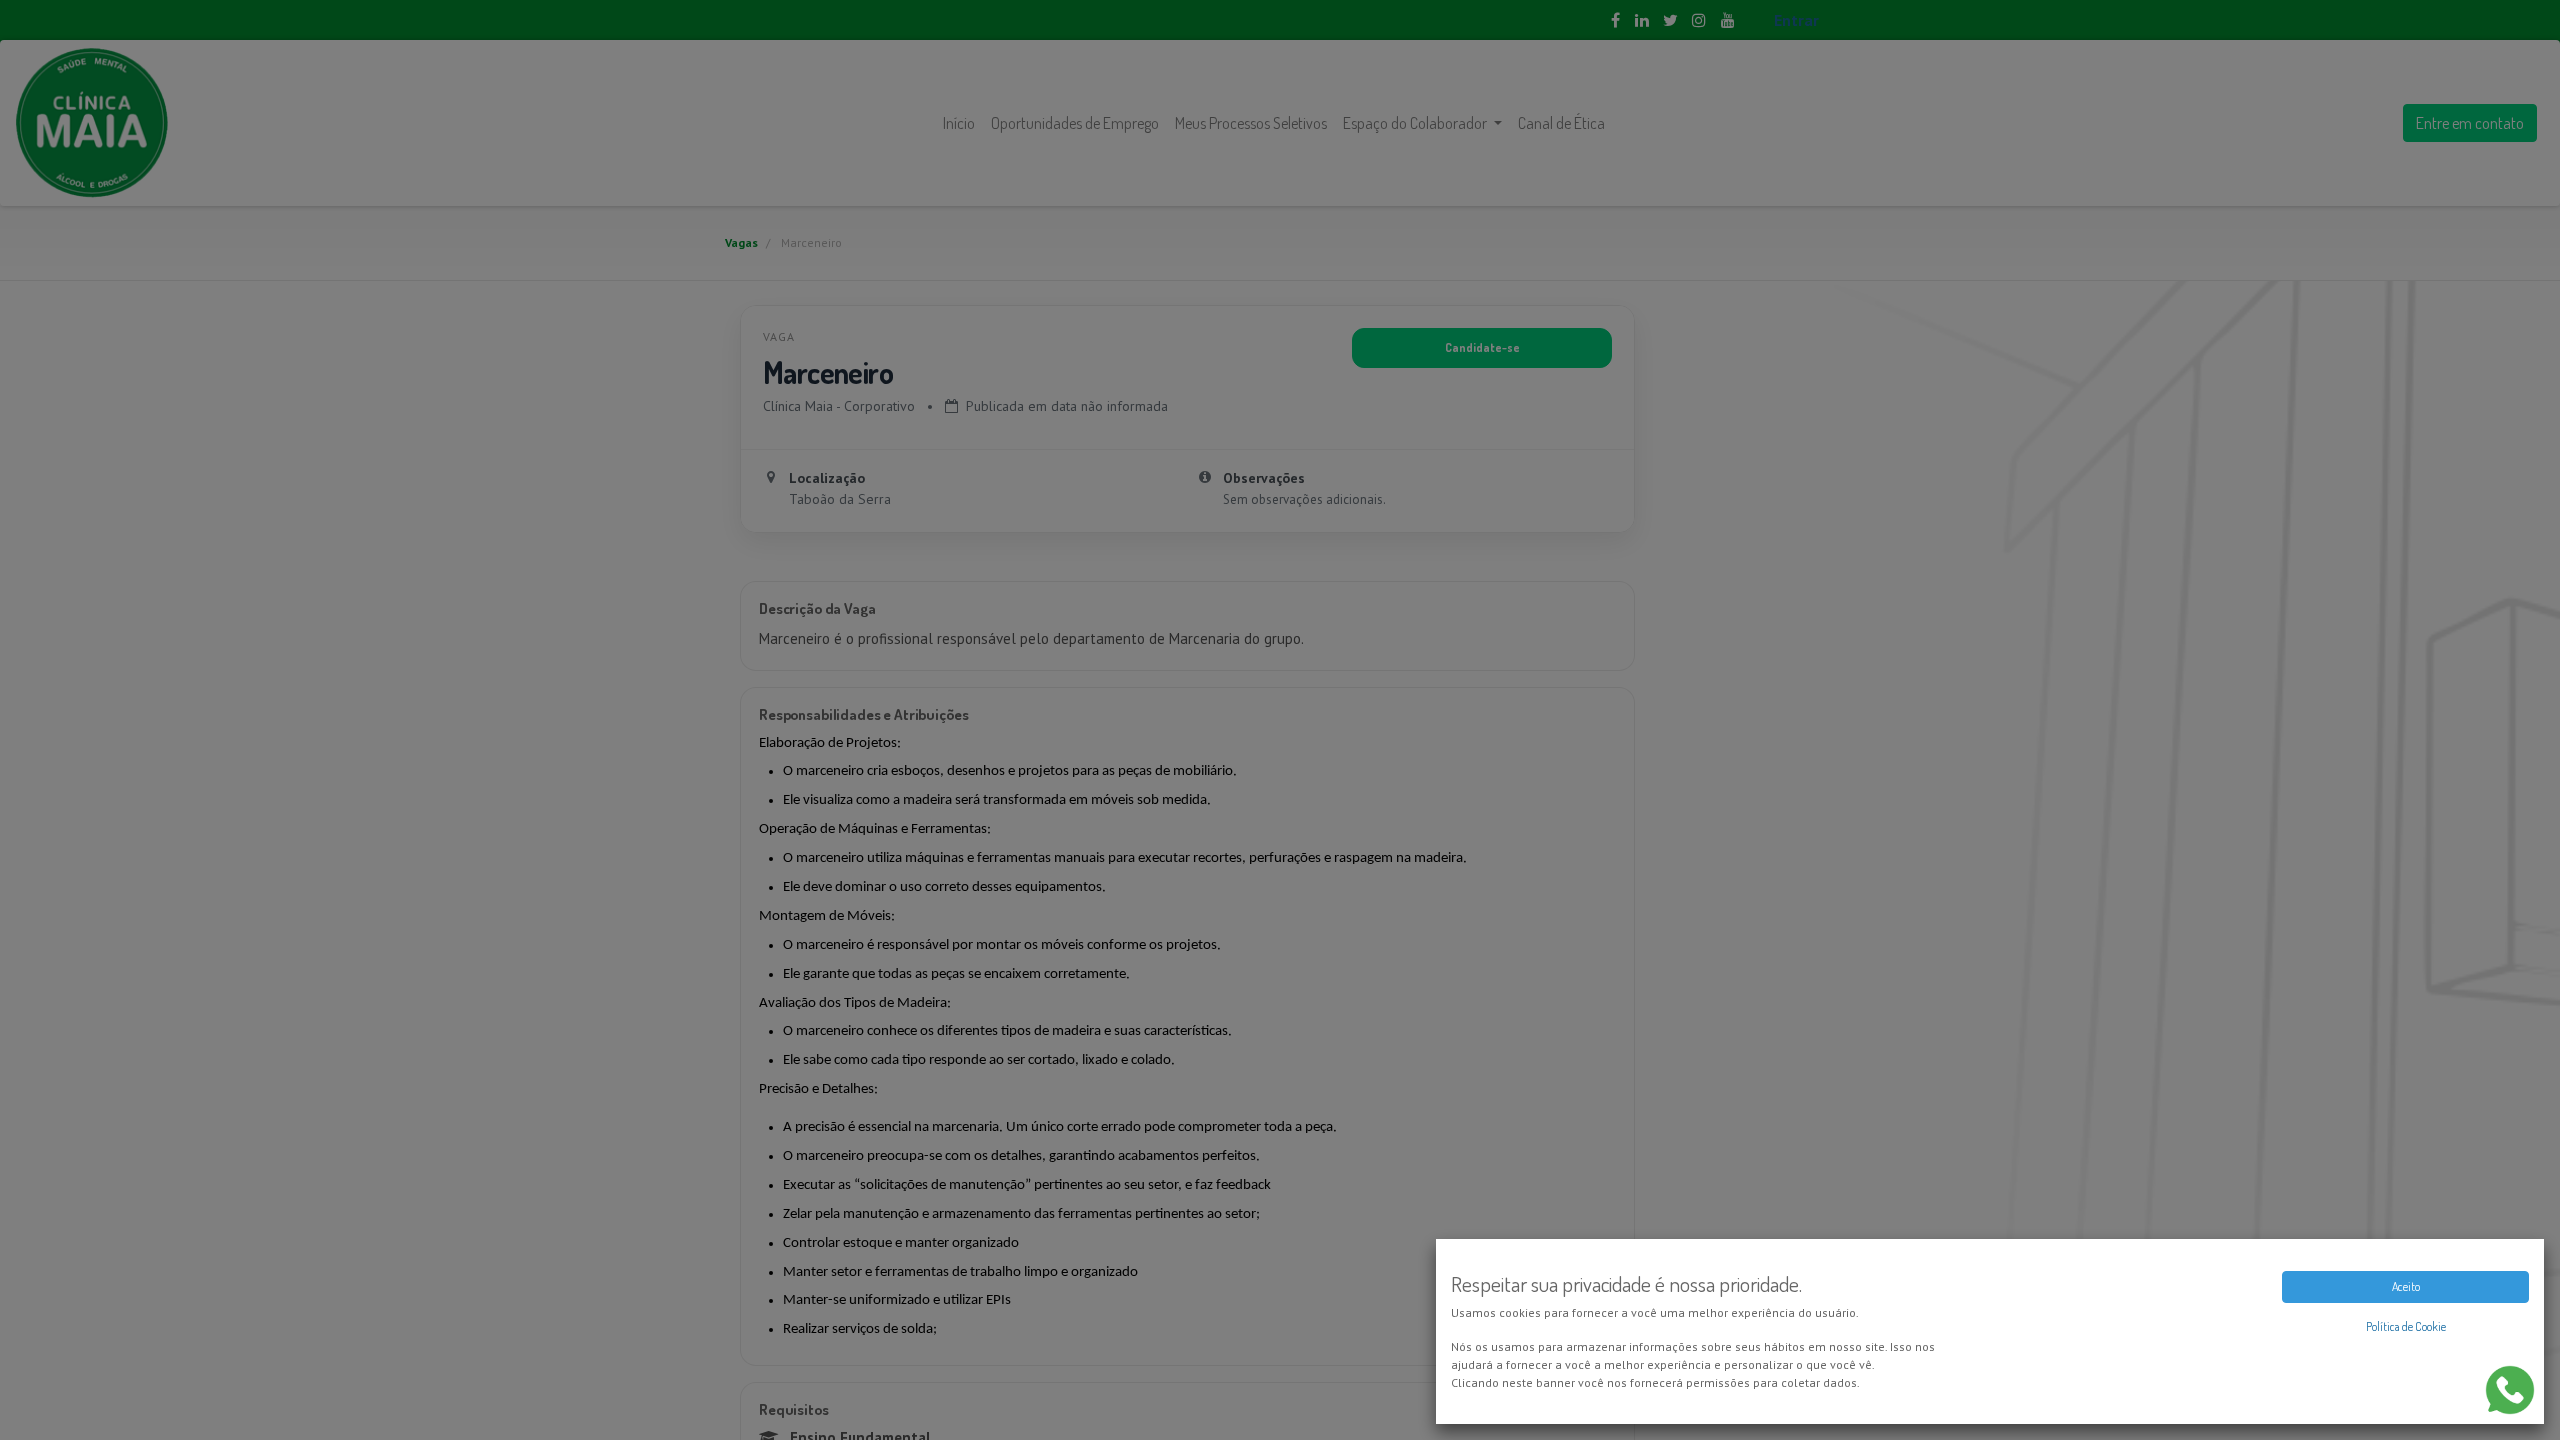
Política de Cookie (2406, 1326)
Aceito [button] (2406, 1286)
